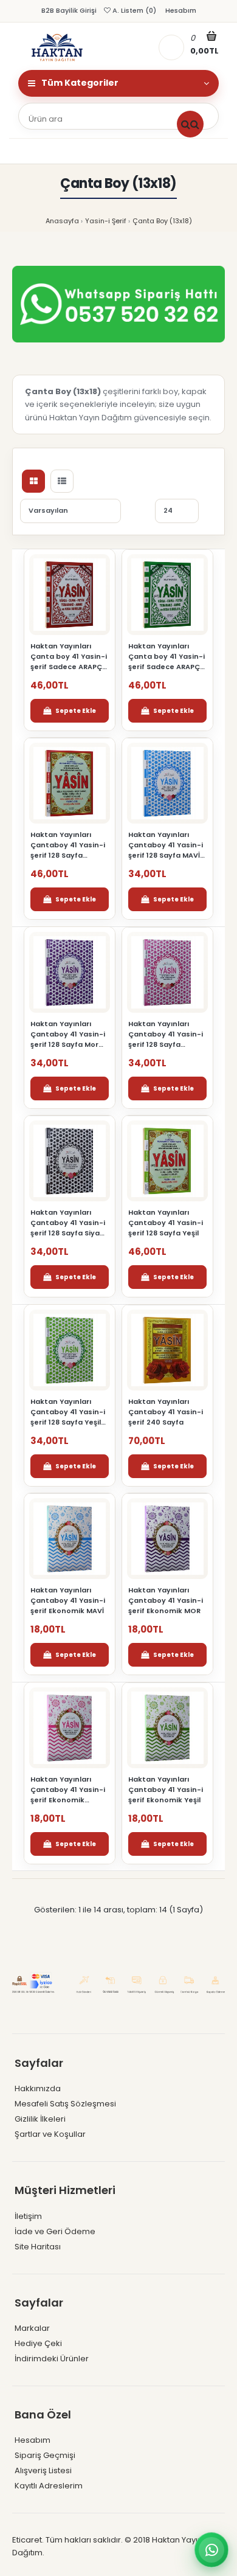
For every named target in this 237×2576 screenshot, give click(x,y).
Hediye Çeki (38, 2343)
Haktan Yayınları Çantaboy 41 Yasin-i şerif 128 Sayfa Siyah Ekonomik (68, 1223)
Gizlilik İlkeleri (40, 2119)
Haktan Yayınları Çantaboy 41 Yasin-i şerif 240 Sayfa (166, 1412)
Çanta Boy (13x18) (162, 221)
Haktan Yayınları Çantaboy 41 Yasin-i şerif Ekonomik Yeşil (166, 1790)
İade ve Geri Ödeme (55, 2231)
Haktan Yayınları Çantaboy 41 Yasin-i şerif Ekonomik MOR (166, 1600)
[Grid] (33, 481)
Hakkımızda (38, 2088)
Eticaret (27, 2540)
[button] (70, 711)
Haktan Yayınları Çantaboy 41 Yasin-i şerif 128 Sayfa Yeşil (166, 1223)
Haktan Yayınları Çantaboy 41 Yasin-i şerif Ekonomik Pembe (68, 1790)
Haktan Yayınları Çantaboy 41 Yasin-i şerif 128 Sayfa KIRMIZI (68, 845)
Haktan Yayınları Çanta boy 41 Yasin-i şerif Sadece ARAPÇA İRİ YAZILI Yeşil (167, 657)
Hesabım (180, 10)
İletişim (28, 2216)
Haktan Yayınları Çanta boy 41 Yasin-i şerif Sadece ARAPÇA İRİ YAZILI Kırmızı (69, 657)
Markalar (32, 2328)
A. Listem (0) (133, 10)
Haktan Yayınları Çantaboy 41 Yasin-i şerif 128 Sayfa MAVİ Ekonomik (166, 845)
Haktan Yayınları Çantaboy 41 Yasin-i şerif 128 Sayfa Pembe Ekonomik (166, 1034)
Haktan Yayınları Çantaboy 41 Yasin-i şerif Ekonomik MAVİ (68, 1600)
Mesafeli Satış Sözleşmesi (65, 2104)
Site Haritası (38, 2247)
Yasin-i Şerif (106, 221)
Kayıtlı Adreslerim (49, 2486)
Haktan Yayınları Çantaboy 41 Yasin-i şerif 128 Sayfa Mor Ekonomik (68, 1034)
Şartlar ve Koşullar (50, 2134)
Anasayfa (62, 221)
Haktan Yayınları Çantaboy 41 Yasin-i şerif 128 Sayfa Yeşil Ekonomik (68, 1412)
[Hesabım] (171, 47)
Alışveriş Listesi (43, 2470)
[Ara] (190, 124)
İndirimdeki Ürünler (52, 2359)
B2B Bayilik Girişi (69, 10)
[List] (62, 481)
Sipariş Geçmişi (45, 2455)
